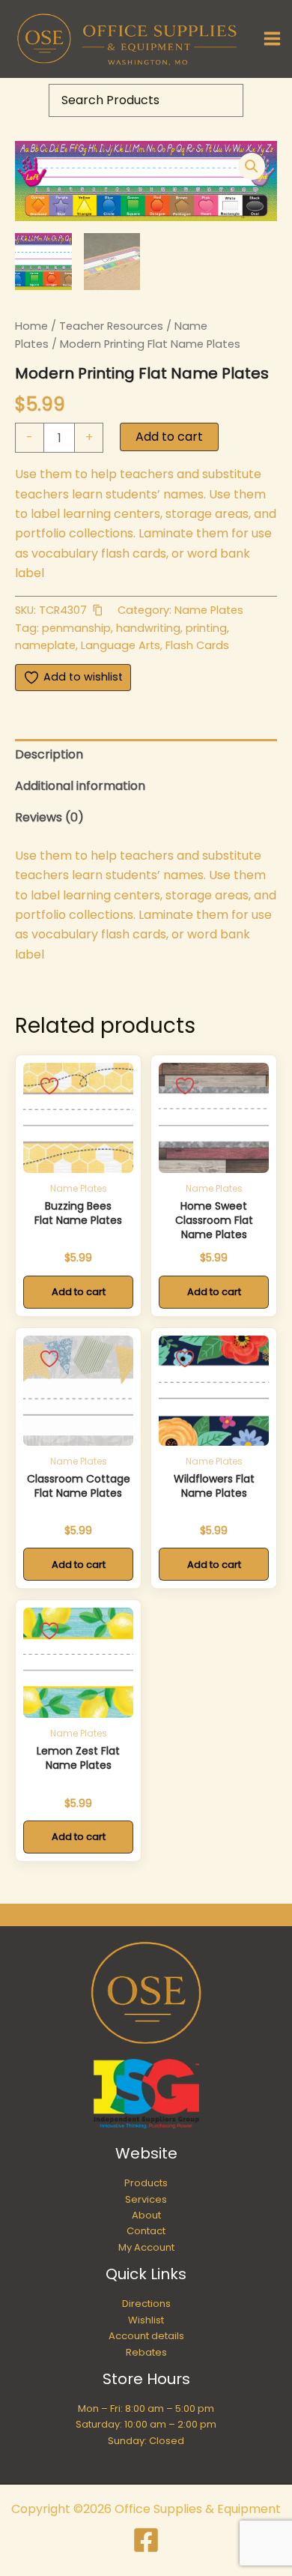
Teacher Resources (111, 326)
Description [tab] (49, 754)
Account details (146, 2336)
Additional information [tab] (80, 786)
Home (31, 326)
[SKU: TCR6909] (78, 1118)
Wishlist (146, 2320)
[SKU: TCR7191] (78, 1391)
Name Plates (209, 610)
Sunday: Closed (146, 2441)
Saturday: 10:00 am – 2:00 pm (146, 2424)
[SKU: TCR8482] (78, 1663)
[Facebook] (146, 2540)
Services (146, 2199)
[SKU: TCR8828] (214, 1118)
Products (146, 2183)
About (146, 2215)
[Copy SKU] (97, 610)
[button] (252, 166)
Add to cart (169, 437)
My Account (146, 2247)
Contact (146, 2231)
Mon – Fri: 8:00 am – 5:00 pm (146, 2408)
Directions (146, 2304)
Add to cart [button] (79, 1292)
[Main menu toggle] (272, 39)
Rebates (146, 2352)
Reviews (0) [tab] (49, 817)
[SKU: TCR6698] (214, 1391)
